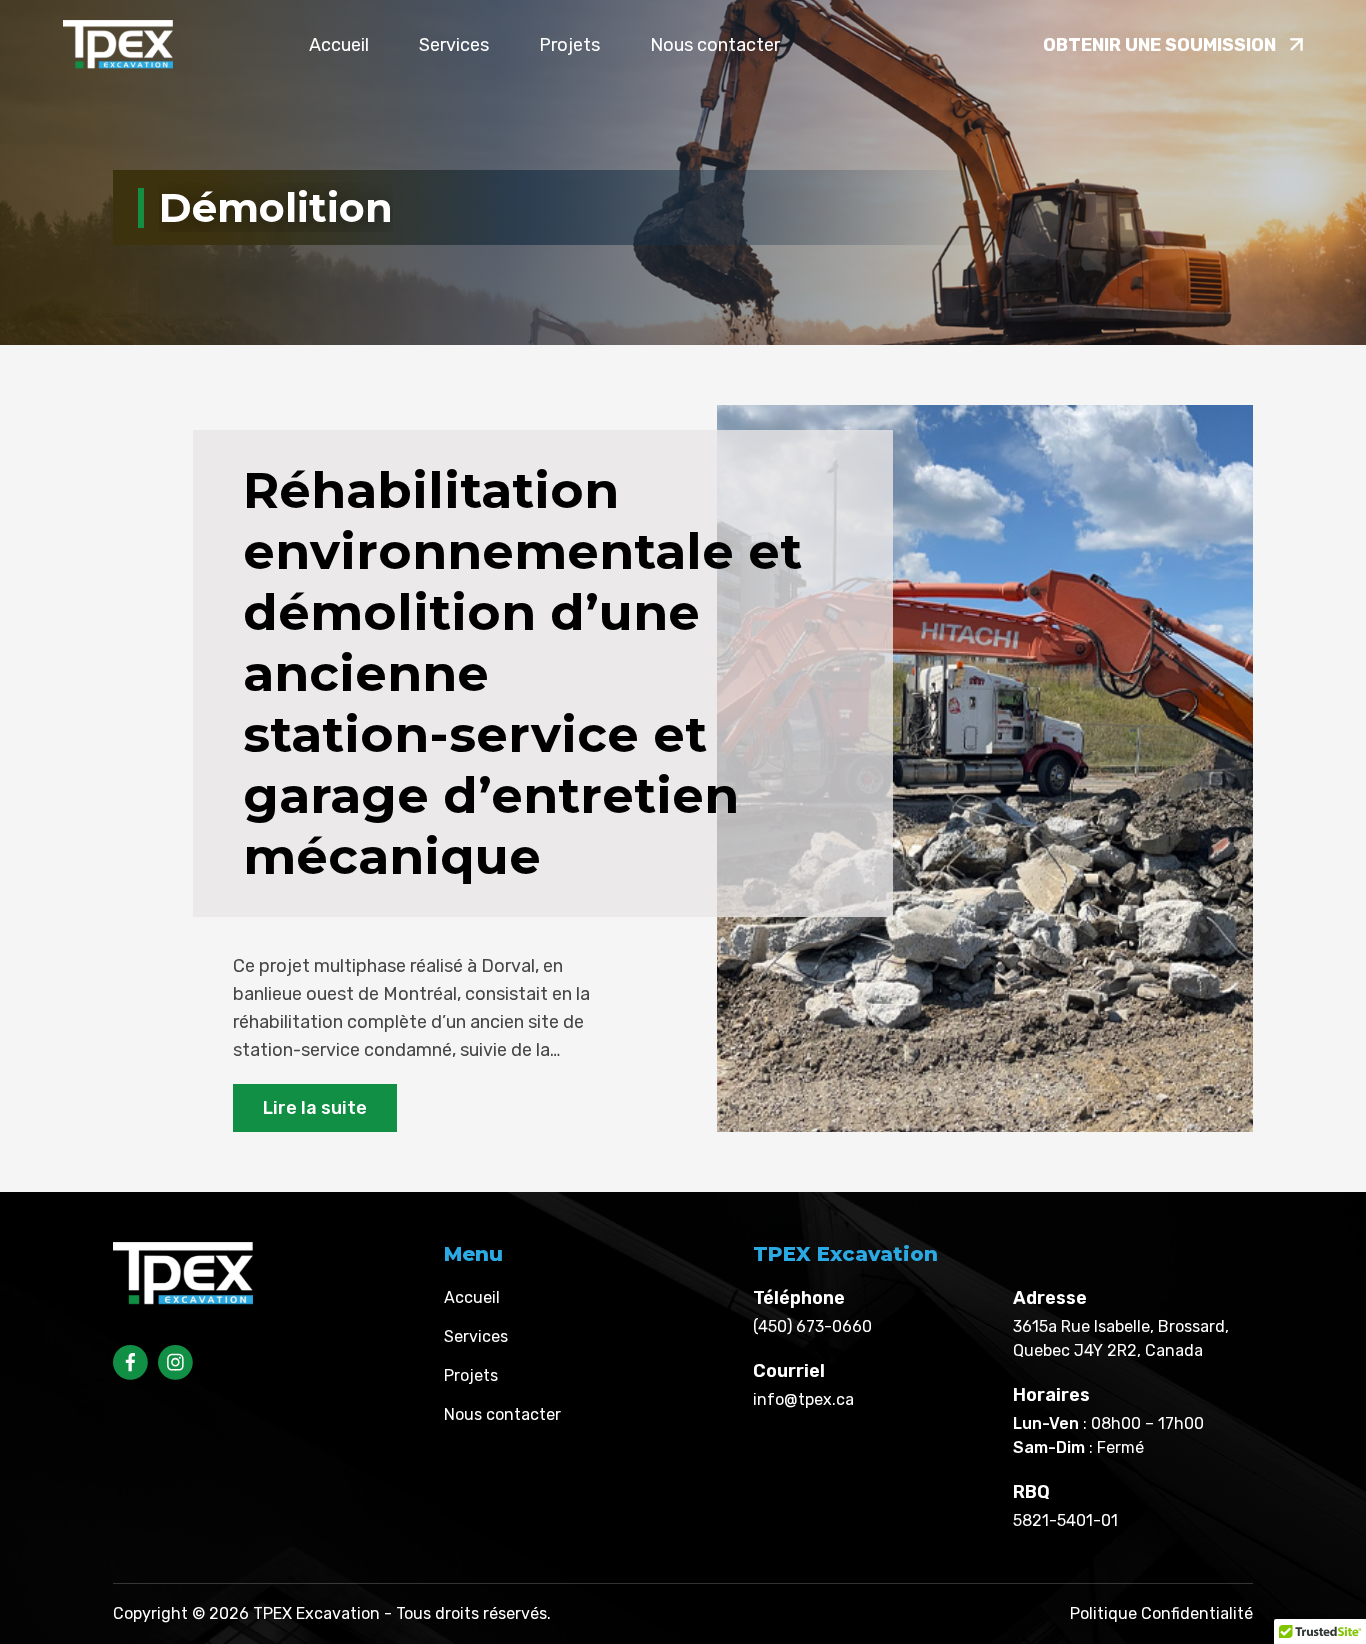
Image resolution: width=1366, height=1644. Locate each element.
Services (454, 45)
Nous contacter (715, 45)
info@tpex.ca (803, 1399)
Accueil (339, 45)
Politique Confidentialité (1161, 1613)
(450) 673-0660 (812, 1326)
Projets (569, 45)
